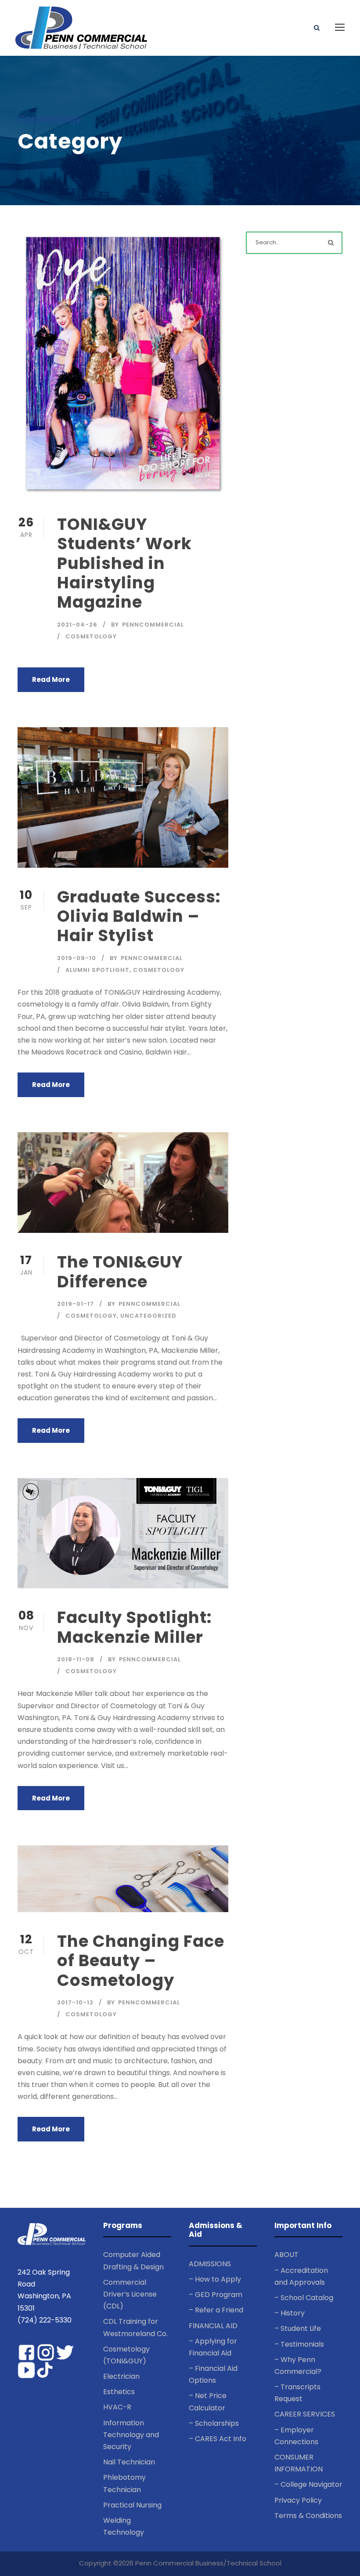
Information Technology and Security (131, 2435)
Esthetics (119, 2392)
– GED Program (216, 2295)
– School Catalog (304, 2298)
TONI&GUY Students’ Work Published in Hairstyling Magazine (124, 563)
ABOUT (286, 2255)
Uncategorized (148, 1316)
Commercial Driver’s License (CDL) (130, 2294)
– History (290, 2313)
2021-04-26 (77, 625)
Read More (51, 679)
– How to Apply (215, 2279)
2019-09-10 (77, 958)
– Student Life (298, 2328)
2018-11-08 (76, 1659)
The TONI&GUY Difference (120, 1272)
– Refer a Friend (216, 2310)
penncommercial (153, 625)
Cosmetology (91, 636)
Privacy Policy (298, 2500)
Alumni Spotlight (97, 970)
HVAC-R (117, 2407)
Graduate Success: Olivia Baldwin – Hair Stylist (139, 916)
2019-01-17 (76, 1304)
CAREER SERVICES (305, 2414)
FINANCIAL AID (213, 2326)
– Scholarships (214, 2423)
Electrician (121, 2376)
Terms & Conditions (308, 2516)
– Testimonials (299, 2344)
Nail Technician (129, 2462)
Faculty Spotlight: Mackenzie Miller (135, 1627)
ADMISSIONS (210, 2264)
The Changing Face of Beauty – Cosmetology (141, 1961)
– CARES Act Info (218, 2439)
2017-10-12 (75, 2002)
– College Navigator (308, 2484)
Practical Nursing (132, 2505)
